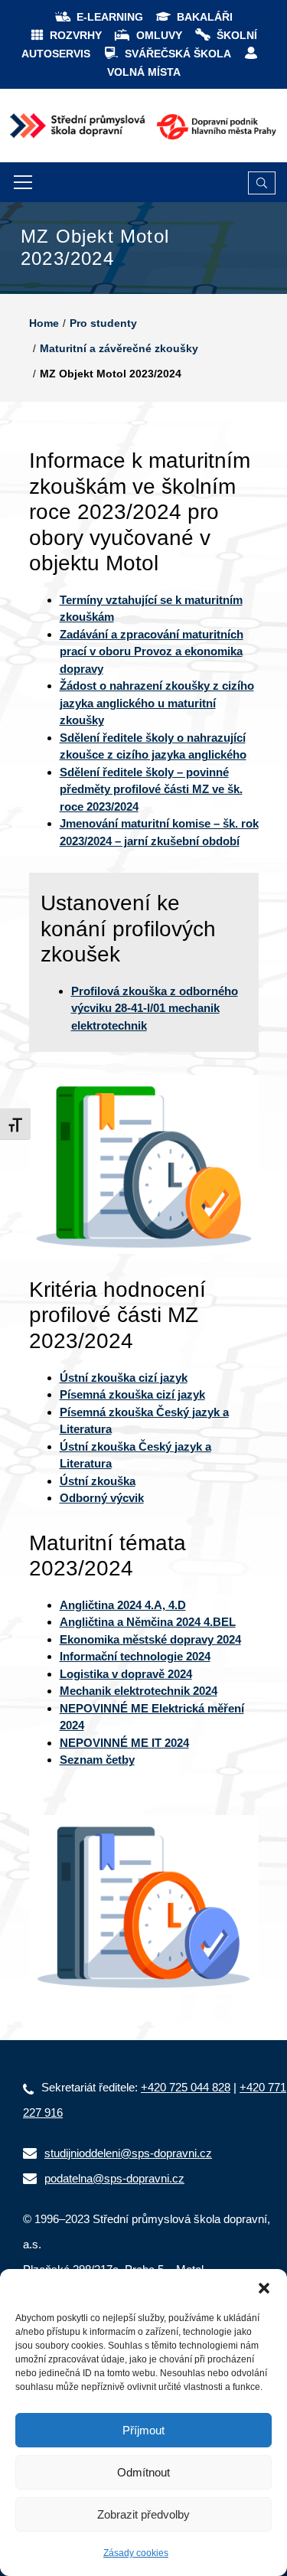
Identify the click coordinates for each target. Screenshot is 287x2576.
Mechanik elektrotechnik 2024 (139, 1691)
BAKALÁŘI (205, 17)
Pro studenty (103, 323)
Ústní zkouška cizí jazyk (124, 1378)
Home (44, 323)
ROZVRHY (76, 35)
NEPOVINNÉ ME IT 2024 (124, 1743)
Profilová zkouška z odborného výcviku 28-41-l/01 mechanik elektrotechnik (155, 1008)
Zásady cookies (136, 2553)
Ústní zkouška (98, 1481)
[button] (264, 2288)
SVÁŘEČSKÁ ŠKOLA (178, 54)
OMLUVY (159, 35)
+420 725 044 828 (186, 2087)
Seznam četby (97, 1760)
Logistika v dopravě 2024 (126, 1674)
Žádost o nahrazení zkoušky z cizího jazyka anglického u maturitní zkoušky (157, 703)
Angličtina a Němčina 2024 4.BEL (148, 1622)
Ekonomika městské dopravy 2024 (150, 1639)
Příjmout (143, 2430)
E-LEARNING (110, 17)
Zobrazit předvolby (143, 2514)
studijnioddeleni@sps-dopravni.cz (128, 2153)
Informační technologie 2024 (135, 1656)
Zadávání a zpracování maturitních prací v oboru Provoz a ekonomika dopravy (152, 651)
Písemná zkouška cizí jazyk (132, 1394)
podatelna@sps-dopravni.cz (114, 2178)
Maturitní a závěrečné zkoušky (119, 348)
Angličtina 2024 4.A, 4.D (123, 1605)
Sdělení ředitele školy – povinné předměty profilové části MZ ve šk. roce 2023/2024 (151, 789)
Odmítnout (143, 2472)
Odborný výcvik (102, 1498)
